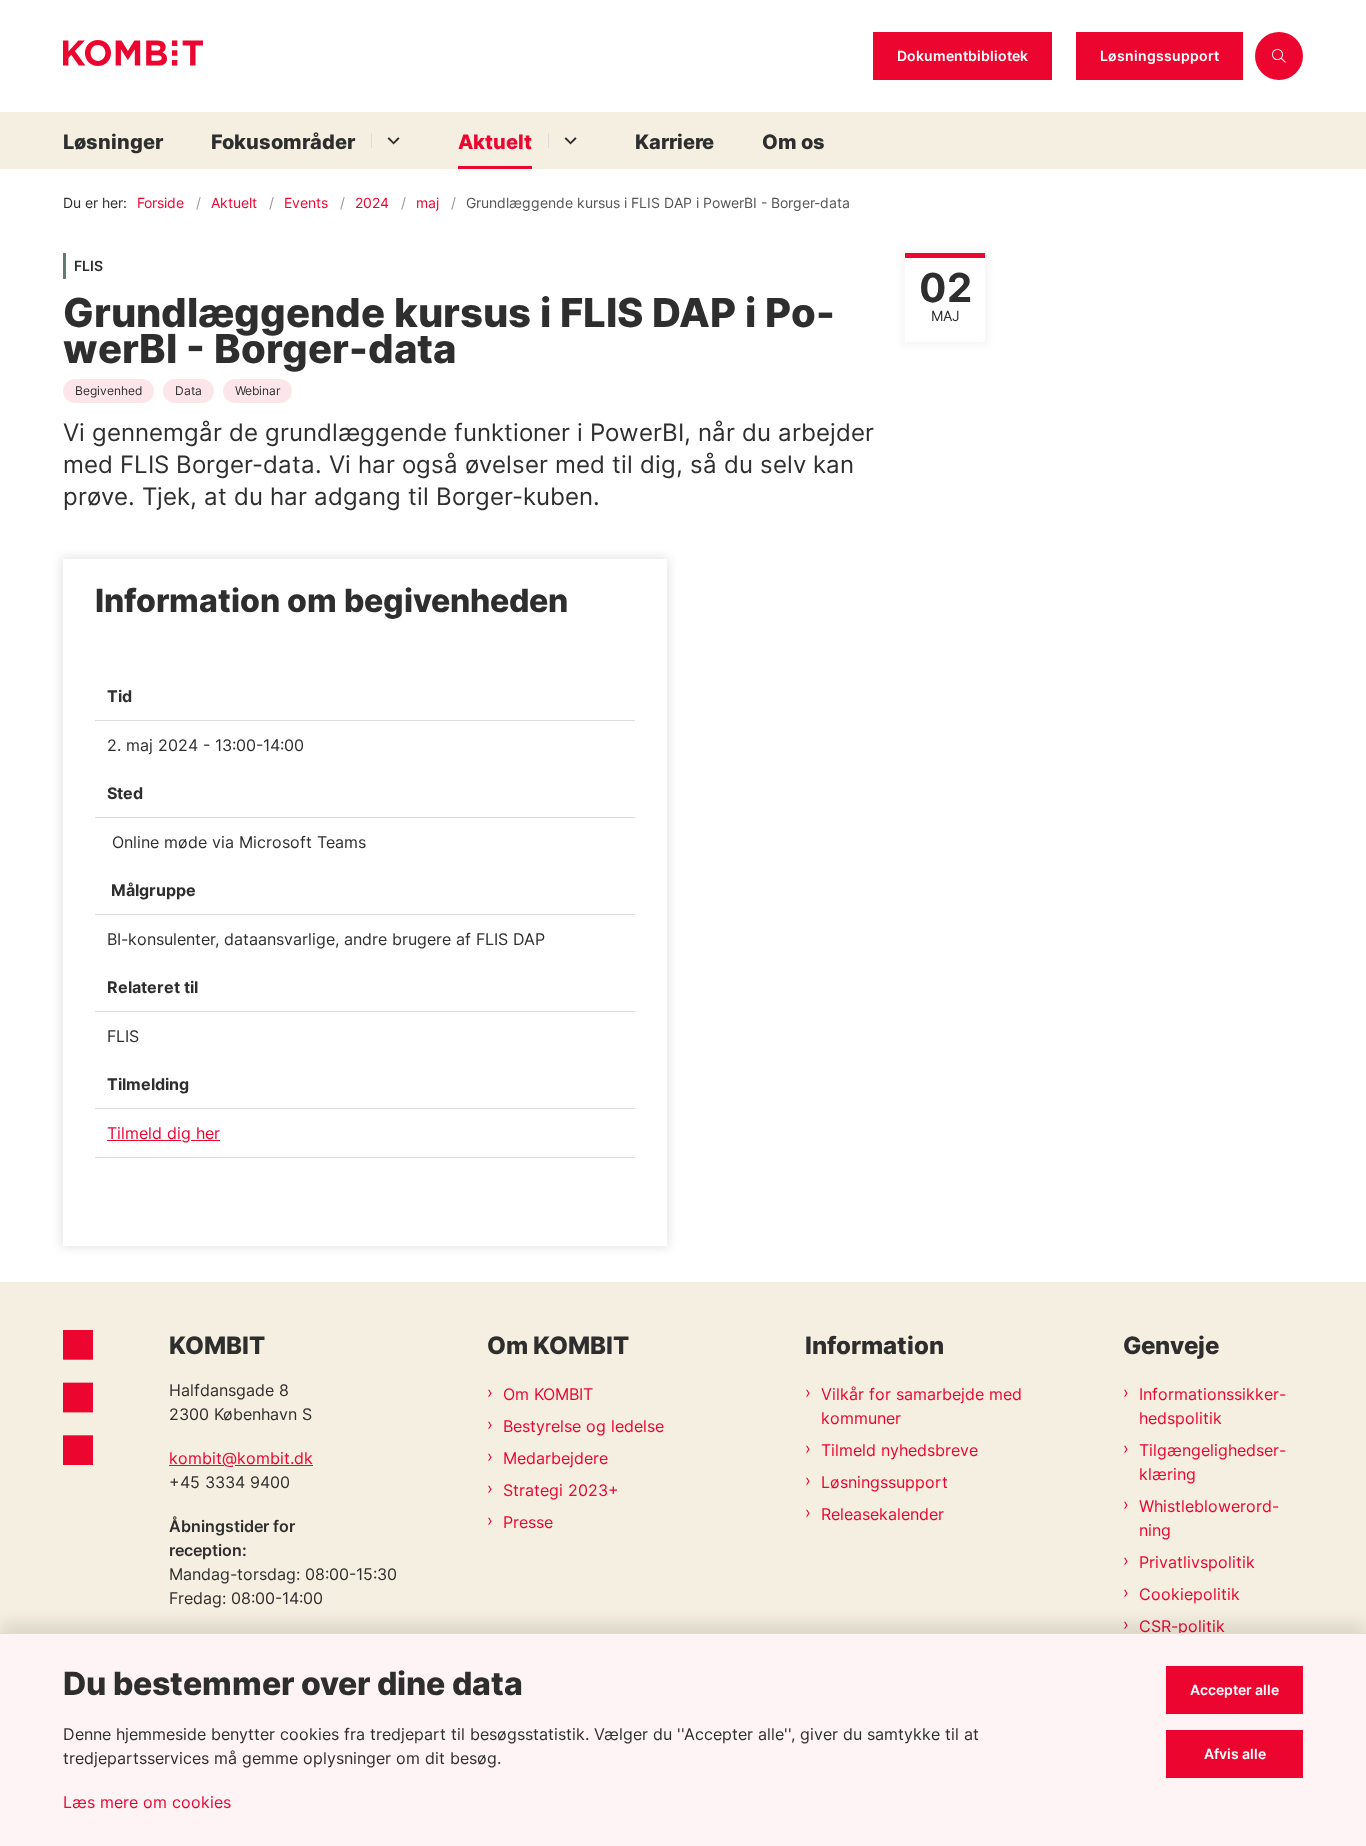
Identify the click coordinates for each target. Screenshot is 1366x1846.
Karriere (674, 142)
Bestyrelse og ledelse (583, 1426)
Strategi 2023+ (561, 1490)
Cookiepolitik (1189, 1594)
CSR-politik (1182, 1626)
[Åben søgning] (1279, 56)
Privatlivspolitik (1197, 1562)
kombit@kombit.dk (241, 1458)
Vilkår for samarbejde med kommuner (921, 1406)
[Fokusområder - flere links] (390, 140)
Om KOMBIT (548, 1394)
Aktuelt (495, 142)
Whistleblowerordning (1209, 1518)
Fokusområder (283, 142)
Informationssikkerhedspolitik (1212, 1406)
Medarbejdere (555, 1458)
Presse (528, 1522)
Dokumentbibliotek (962, 55)
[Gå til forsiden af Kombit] (462, 55)
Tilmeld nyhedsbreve (899, 1450)
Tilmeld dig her (163, 1133)
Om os (793, 142)
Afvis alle (1235, 1753)
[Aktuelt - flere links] (567, 140)
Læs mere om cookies (147, 1802)
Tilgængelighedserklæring (1212, 1462)
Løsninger (113, 142)
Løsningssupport (1159, 55)
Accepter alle (1234, 1689)
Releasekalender (882, 1514)
